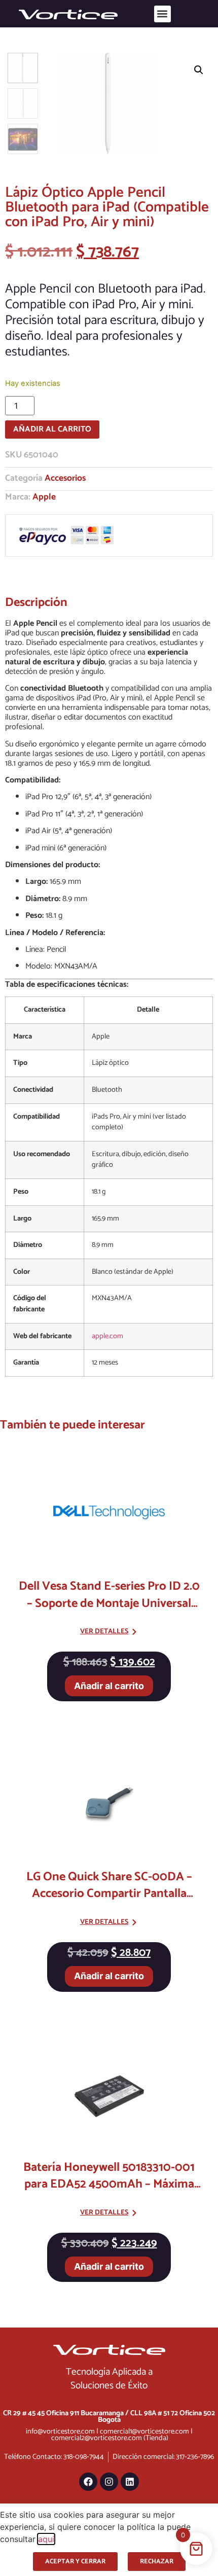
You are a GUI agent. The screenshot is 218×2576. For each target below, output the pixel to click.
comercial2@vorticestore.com (97, 2438)
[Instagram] (109, 2482)
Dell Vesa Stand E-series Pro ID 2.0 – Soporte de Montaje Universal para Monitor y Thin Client (109, 1603)
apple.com (107, 1336)
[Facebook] (88, 2482)
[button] (162, 14)
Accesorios (65, 478)
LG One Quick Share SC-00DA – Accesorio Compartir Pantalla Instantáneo (109, 1894)
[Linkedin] (130, 2482)
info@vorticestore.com (60, 2431)
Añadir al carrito (52, 429)
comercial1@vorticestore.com (144, 2431)
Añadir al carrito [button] (109, 1686)
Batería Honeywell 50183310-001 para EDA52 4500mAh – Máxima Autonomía (109, 2185)
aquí (46, 2539)
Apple (44, 497)
